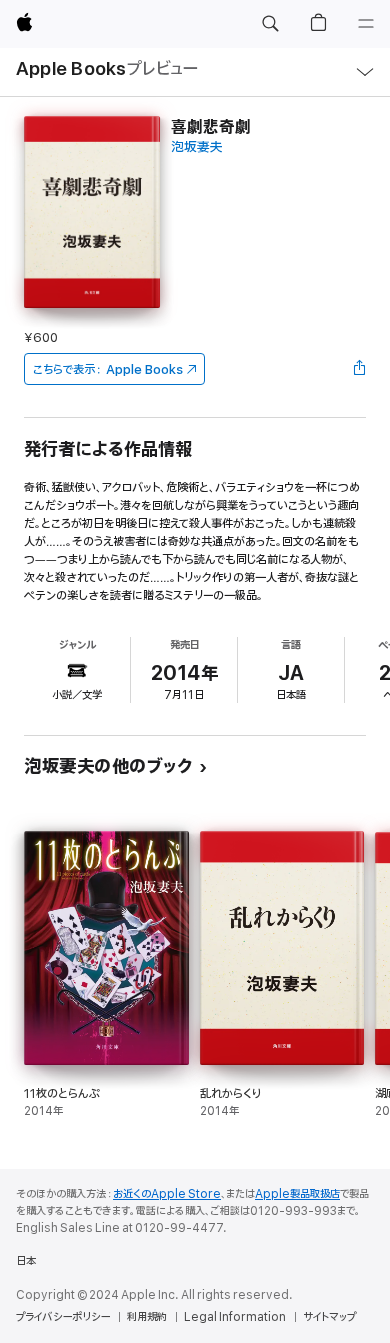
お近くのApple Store (167, 1194)
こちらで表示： (108, 369)
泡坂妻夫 (197, 147)
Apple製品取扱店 (297, 1194)
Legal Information (235, 1317)
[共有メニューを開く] (360, 369)
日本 (26, 1261)
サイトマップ (329, 1317)
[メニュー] (366, 24)
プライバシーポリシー (63, 1317)
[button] (270, 24)
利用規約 (147, 1317)
